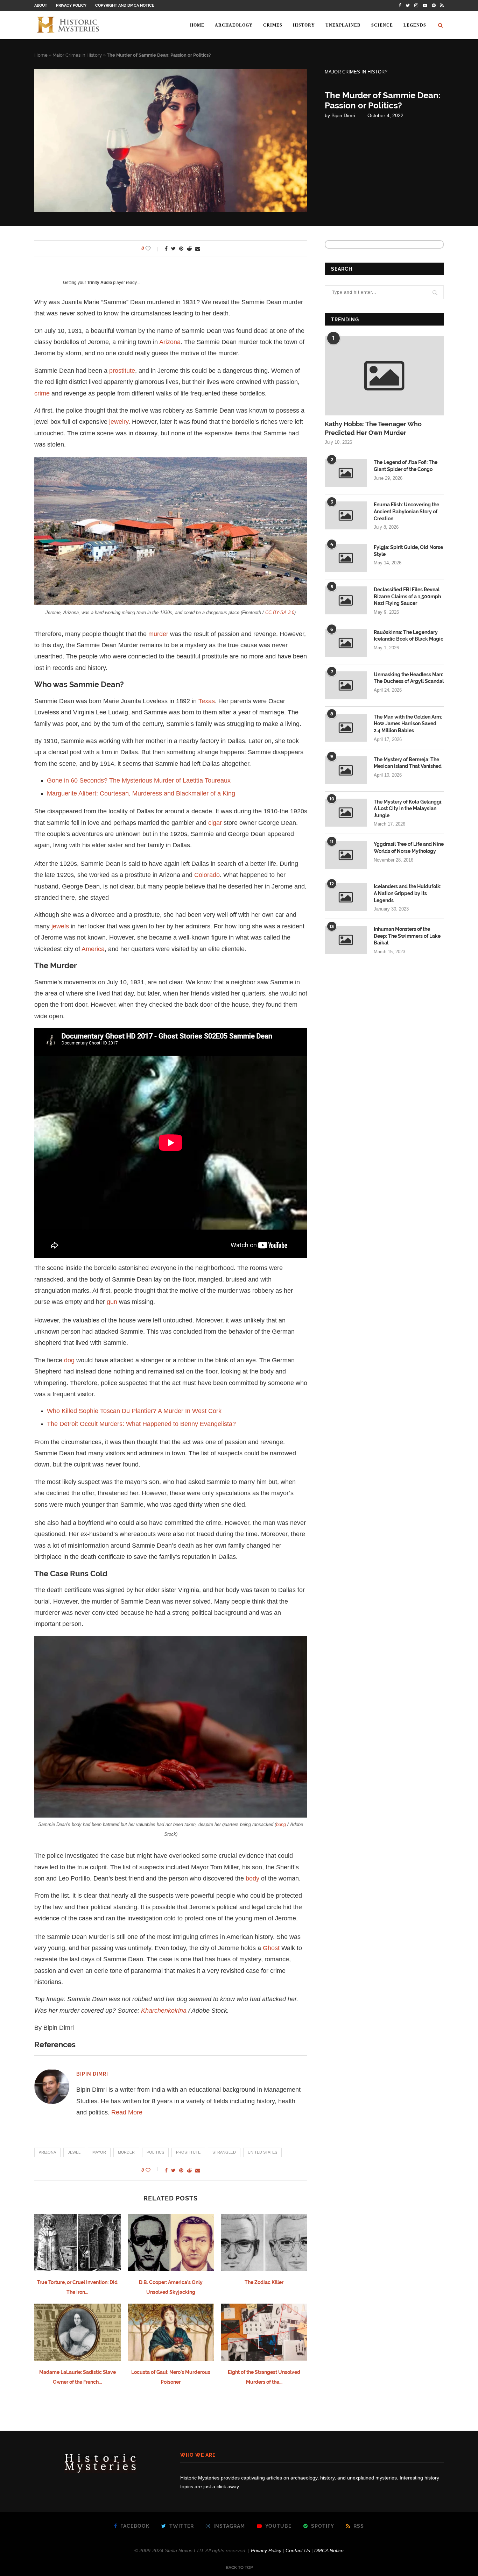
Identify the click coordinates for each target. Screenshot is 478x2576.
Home (197, 25)
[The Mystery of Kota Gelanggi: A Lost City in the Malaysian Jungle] (346, 813)
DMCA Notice (329, 2550)
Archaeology (234, 25)
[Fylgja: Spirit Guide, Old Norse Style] (346, 558)
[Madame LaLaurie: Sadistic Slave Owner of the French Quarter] (78, 2332)
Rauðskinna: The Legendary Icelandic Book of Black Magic (409, 636)
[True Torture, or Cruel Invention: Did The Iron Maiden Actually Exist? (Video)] (78, 2242)
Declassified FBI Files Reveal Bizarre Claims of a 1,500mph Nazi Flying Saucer (407, 596)
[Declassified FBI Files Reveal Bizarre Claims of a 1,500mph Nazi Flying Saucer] (346, 600)
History (304, 25)
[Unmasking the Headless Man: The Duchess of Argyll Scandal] (346, 685)
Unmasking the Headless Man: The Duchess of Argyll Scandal (409, 678)
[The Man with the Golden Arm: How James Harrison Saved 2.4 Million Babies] (346, 728)
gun (112, 1302)
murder (158, 634)
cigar (215, 823)
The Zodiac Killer (264, 2282)
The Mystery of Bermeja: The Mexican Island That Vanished (408, 763)
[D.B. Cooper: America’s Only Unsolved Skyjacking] (171, 2242)
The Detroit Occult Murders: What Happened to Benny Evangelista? (141, 1424)
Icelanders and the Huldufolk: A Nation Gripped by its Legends (407, 893)
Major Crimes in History (77, 55)
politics (155, 2152)
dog (69, 1360)
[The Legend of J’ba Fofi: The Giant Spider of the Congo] (346, 473)
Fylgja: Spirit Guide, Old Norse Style (408, 551)
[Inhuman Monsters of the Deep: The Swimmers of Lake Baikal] (346, 940)
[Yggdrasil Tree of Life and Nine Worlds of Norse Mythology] (346, 855)
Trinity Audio (100, 283)
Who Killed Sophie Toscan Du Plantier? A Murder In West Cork (134, 1411)
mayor (99, 2152)
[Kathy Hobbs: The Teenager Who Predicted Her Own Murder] (384, 376)
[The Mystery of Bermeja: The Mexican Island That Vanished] (346, 770)
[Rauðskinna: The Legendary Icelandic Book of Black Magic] (346, 643)
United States (262, 2152)
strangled (224, 2152)
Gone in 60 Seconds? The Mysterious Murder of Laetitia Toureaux (139, 780)
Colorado (207, 875)
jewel (74, 2152)
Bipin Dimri (343, 115)
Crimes (273, 25)
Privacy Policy (71, 5)
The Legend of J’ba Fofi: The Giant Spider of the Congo (406, 466)
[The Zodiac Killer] (264, 2242)
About (41, 5)
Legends (415, 25)
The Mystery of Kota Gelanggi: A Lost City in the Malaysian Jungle (408, 809)
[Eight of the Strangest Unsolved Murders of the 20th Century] (264, 2332)
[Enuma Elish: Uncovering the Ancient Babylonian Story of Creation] (346, 515)
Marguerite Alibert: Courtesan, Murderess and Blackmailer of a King (141, 793)
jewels (60, 926)
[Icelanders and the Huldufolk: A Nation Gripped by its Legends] (346, 897)
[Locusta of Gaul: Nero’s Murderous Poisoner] (171, 2332)
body (252, 1878)
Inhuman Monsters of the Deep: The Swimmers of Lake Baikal (407, 936)
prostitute (122, 371)
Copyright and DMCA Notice (125, 5)
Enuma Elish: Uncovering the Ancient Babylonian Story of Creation (406, 511)
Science (382, 25)
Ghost (271, 1948)
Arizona (170, 342)
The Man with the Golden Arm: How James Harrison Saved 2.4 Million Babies (408, 724)
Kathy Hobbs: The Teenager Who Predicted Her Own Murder (373, 428)
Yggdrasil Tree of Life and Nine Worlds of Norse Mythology (409, 848)
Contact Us (298, 2550)
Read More (127, 2112)
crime (42, 393)
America (93, 949)
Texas (207, 701)
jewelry (119, 422)
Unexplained (343, 25)
